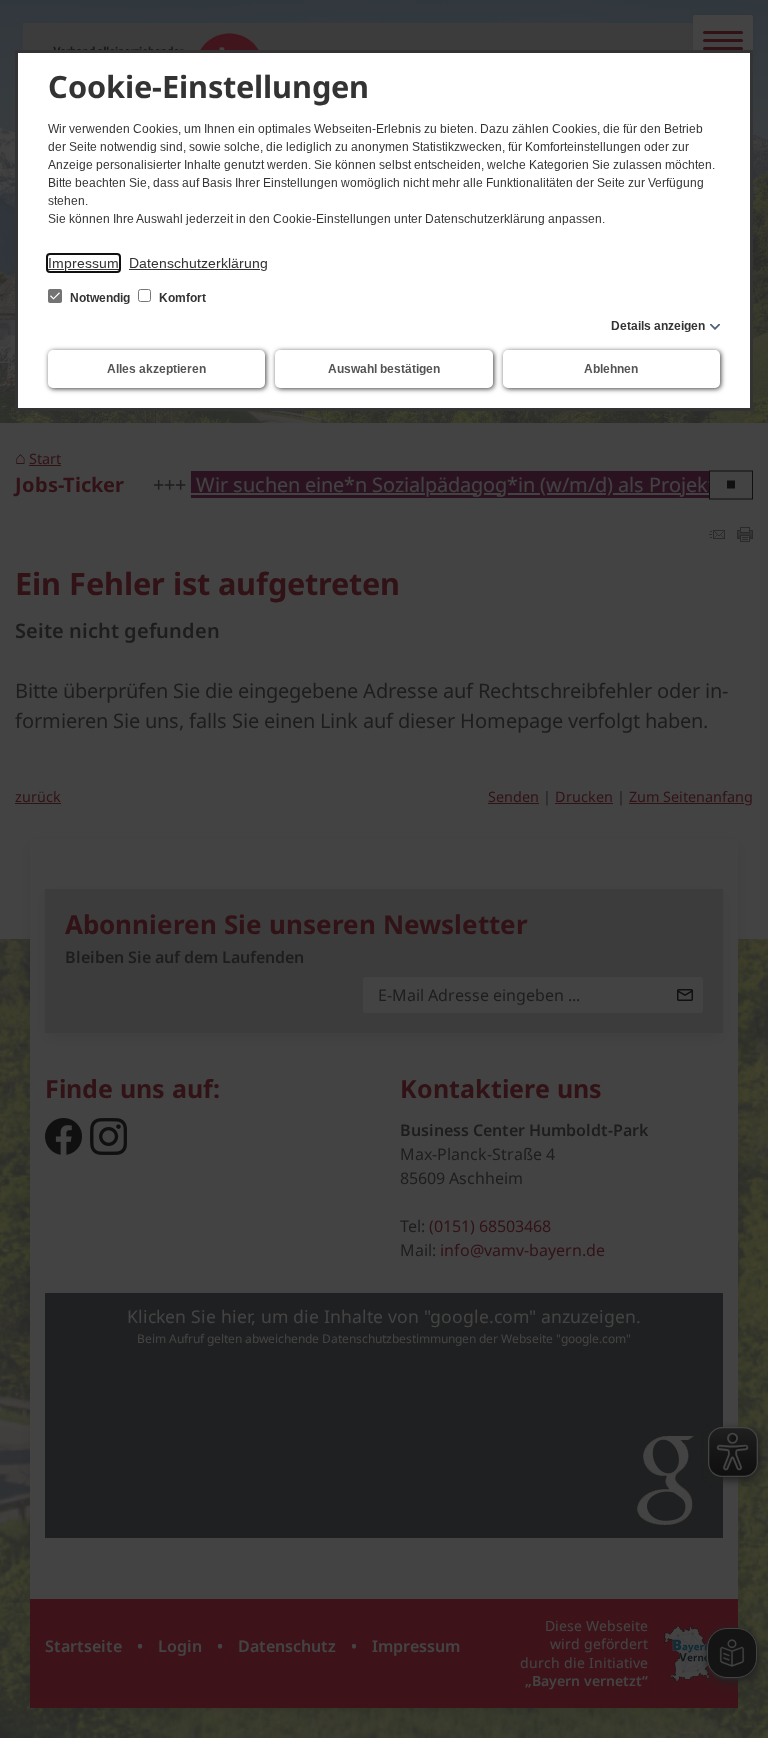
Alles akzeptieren (156, 369)
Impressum (83, 263)
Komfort (181, 298)
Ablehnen (611, 369)
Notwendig (100, 298)
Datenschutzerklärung (198, 263)
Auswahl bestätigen (384, 369)
